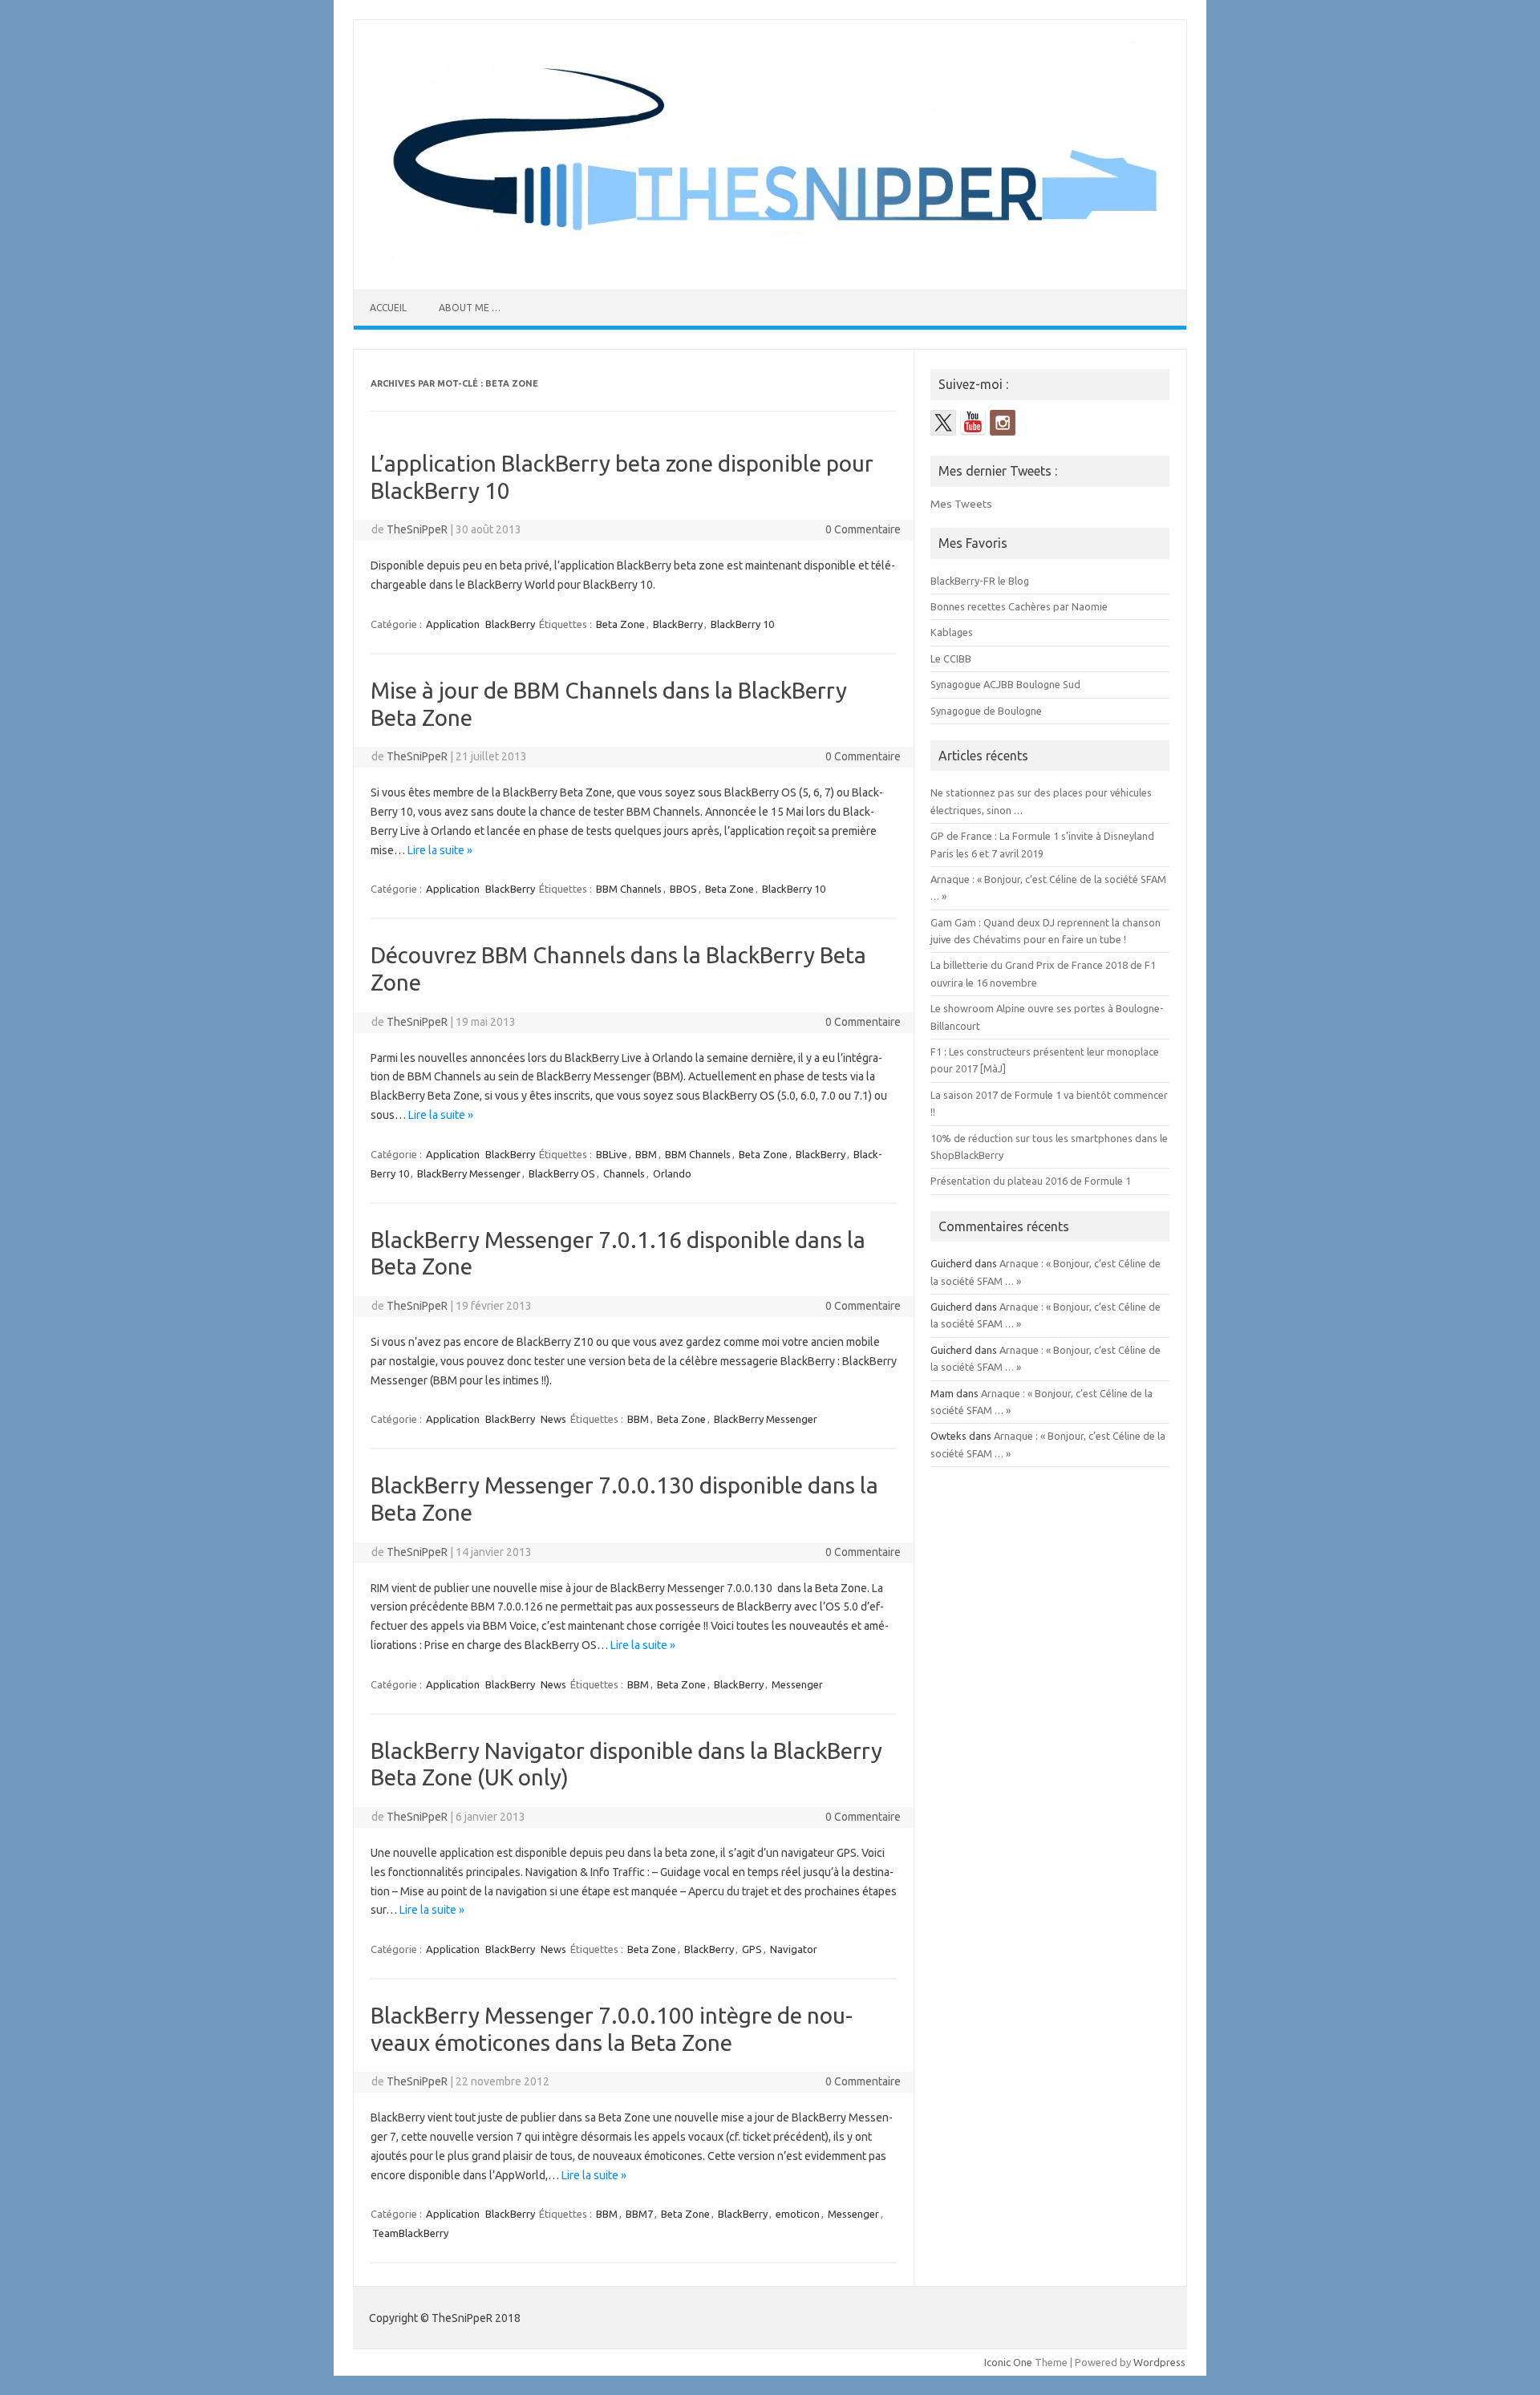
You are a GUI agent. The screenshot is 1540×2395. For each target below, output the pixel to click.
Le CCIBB (951, 659)
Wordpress (1159, 2362)
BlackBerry (510, 624)
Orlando (672, 1173)
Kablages (952, 632)
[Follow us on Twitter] (943, 423)
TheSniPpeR (417, 529)
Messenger (797, 1684)
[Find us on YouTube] (973, 423)
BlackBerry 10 (742, 624)
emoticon (798, 2214)
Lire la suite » (440, 850)
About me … (470, 308)
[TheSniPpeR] (770, 262)
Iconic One (1008, 2362)
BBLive (612, 1154)
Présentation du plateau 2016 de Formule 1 (1031, 1181)
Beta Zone (620, 624)
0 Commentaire (863, 529)
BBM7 (639, 2214)
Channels (624, 1173)
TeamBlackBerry (410, 2233)
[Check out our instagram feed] (1003, 423)
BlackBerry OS (562, 1173)
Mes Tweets (961, 504)
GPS (752, 1949)
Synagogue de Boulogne (986, 711)
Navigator (794, 1949)
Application (453, 624)
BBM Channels (629, 889)
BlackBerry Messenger (469, 1173)
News (553, 1419)
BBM (646, 1154)
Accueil (388, 308)
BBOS (683, 889)
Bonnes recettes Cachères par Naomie (1019, 606)
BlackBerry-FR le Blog (980, 581)
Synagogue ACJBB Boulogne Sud (1005, 684)
